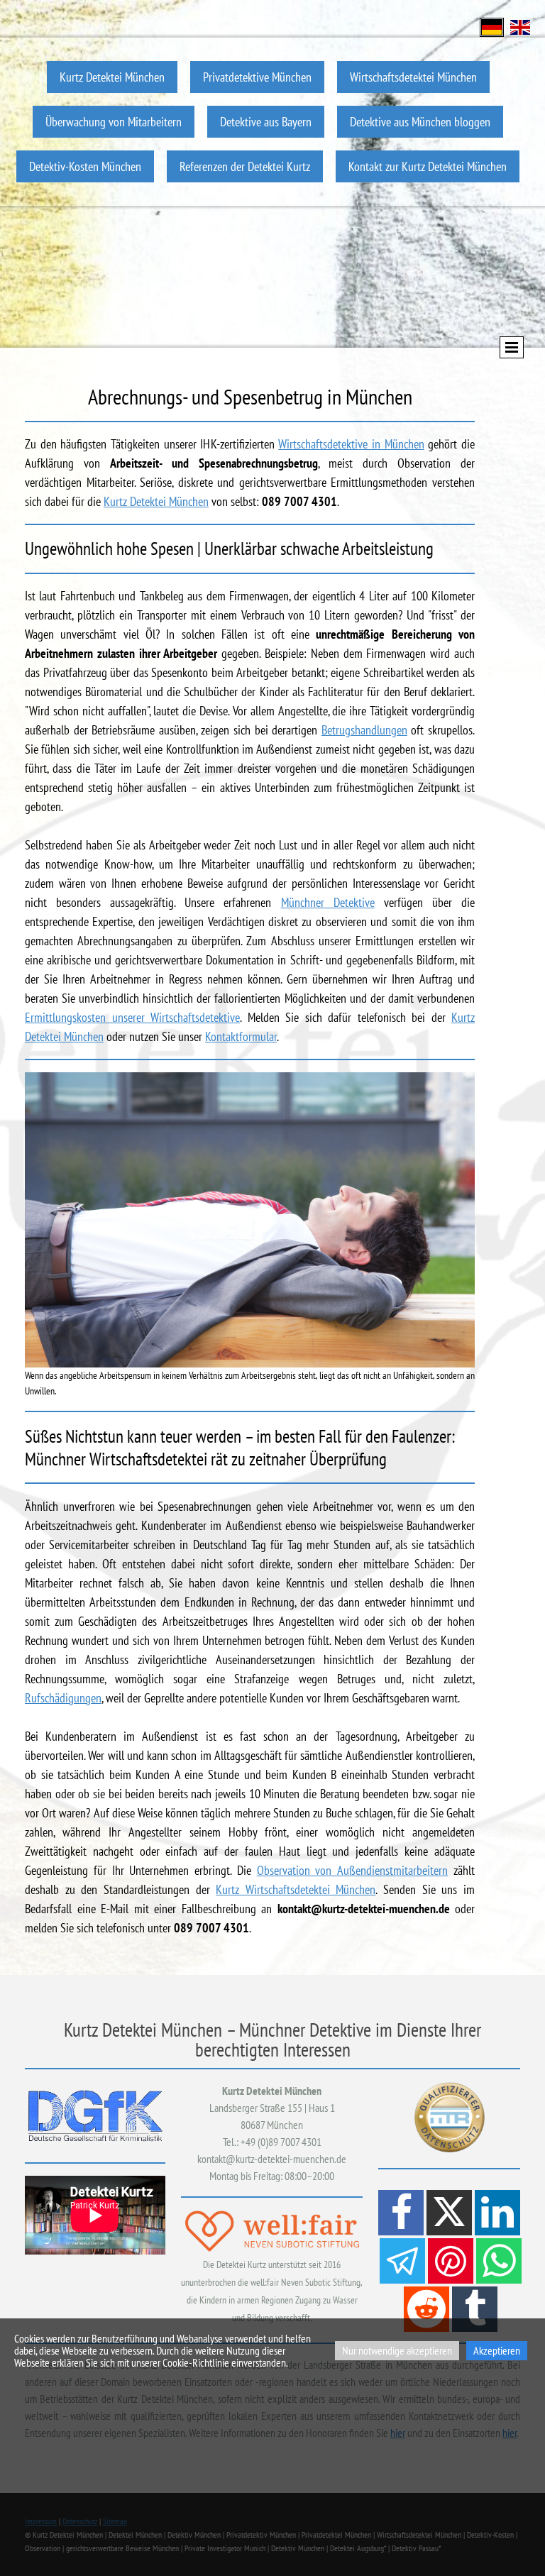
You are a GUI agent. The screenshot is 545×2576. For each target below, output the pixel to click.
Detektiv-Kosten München (85, 166)
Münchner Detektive (328, 902)
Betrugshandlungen (364, 730)
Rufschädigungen (63, 1698)
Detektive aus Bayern (266, 122)
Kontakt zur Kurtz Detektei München (428, 166)
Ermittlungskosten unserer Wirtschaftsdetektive (132, 1017)
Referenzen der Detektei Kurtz (245, 166)
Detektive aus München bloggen (420, 122)
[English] (520, 26)
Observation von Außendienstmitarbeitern (353, 1870)
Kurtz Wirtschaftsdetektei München (296, 1889)
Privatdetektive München (257, 77)
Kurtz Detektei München (112, 77)
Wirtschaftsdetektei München (413, 77)
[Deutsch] (492, 26)
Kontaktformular (241, 1036)
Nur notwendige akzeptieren (397, 2350)
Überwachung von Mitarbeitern (114, 122)
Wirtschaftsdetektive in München (351, 444)
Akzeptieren (497, 2350)
